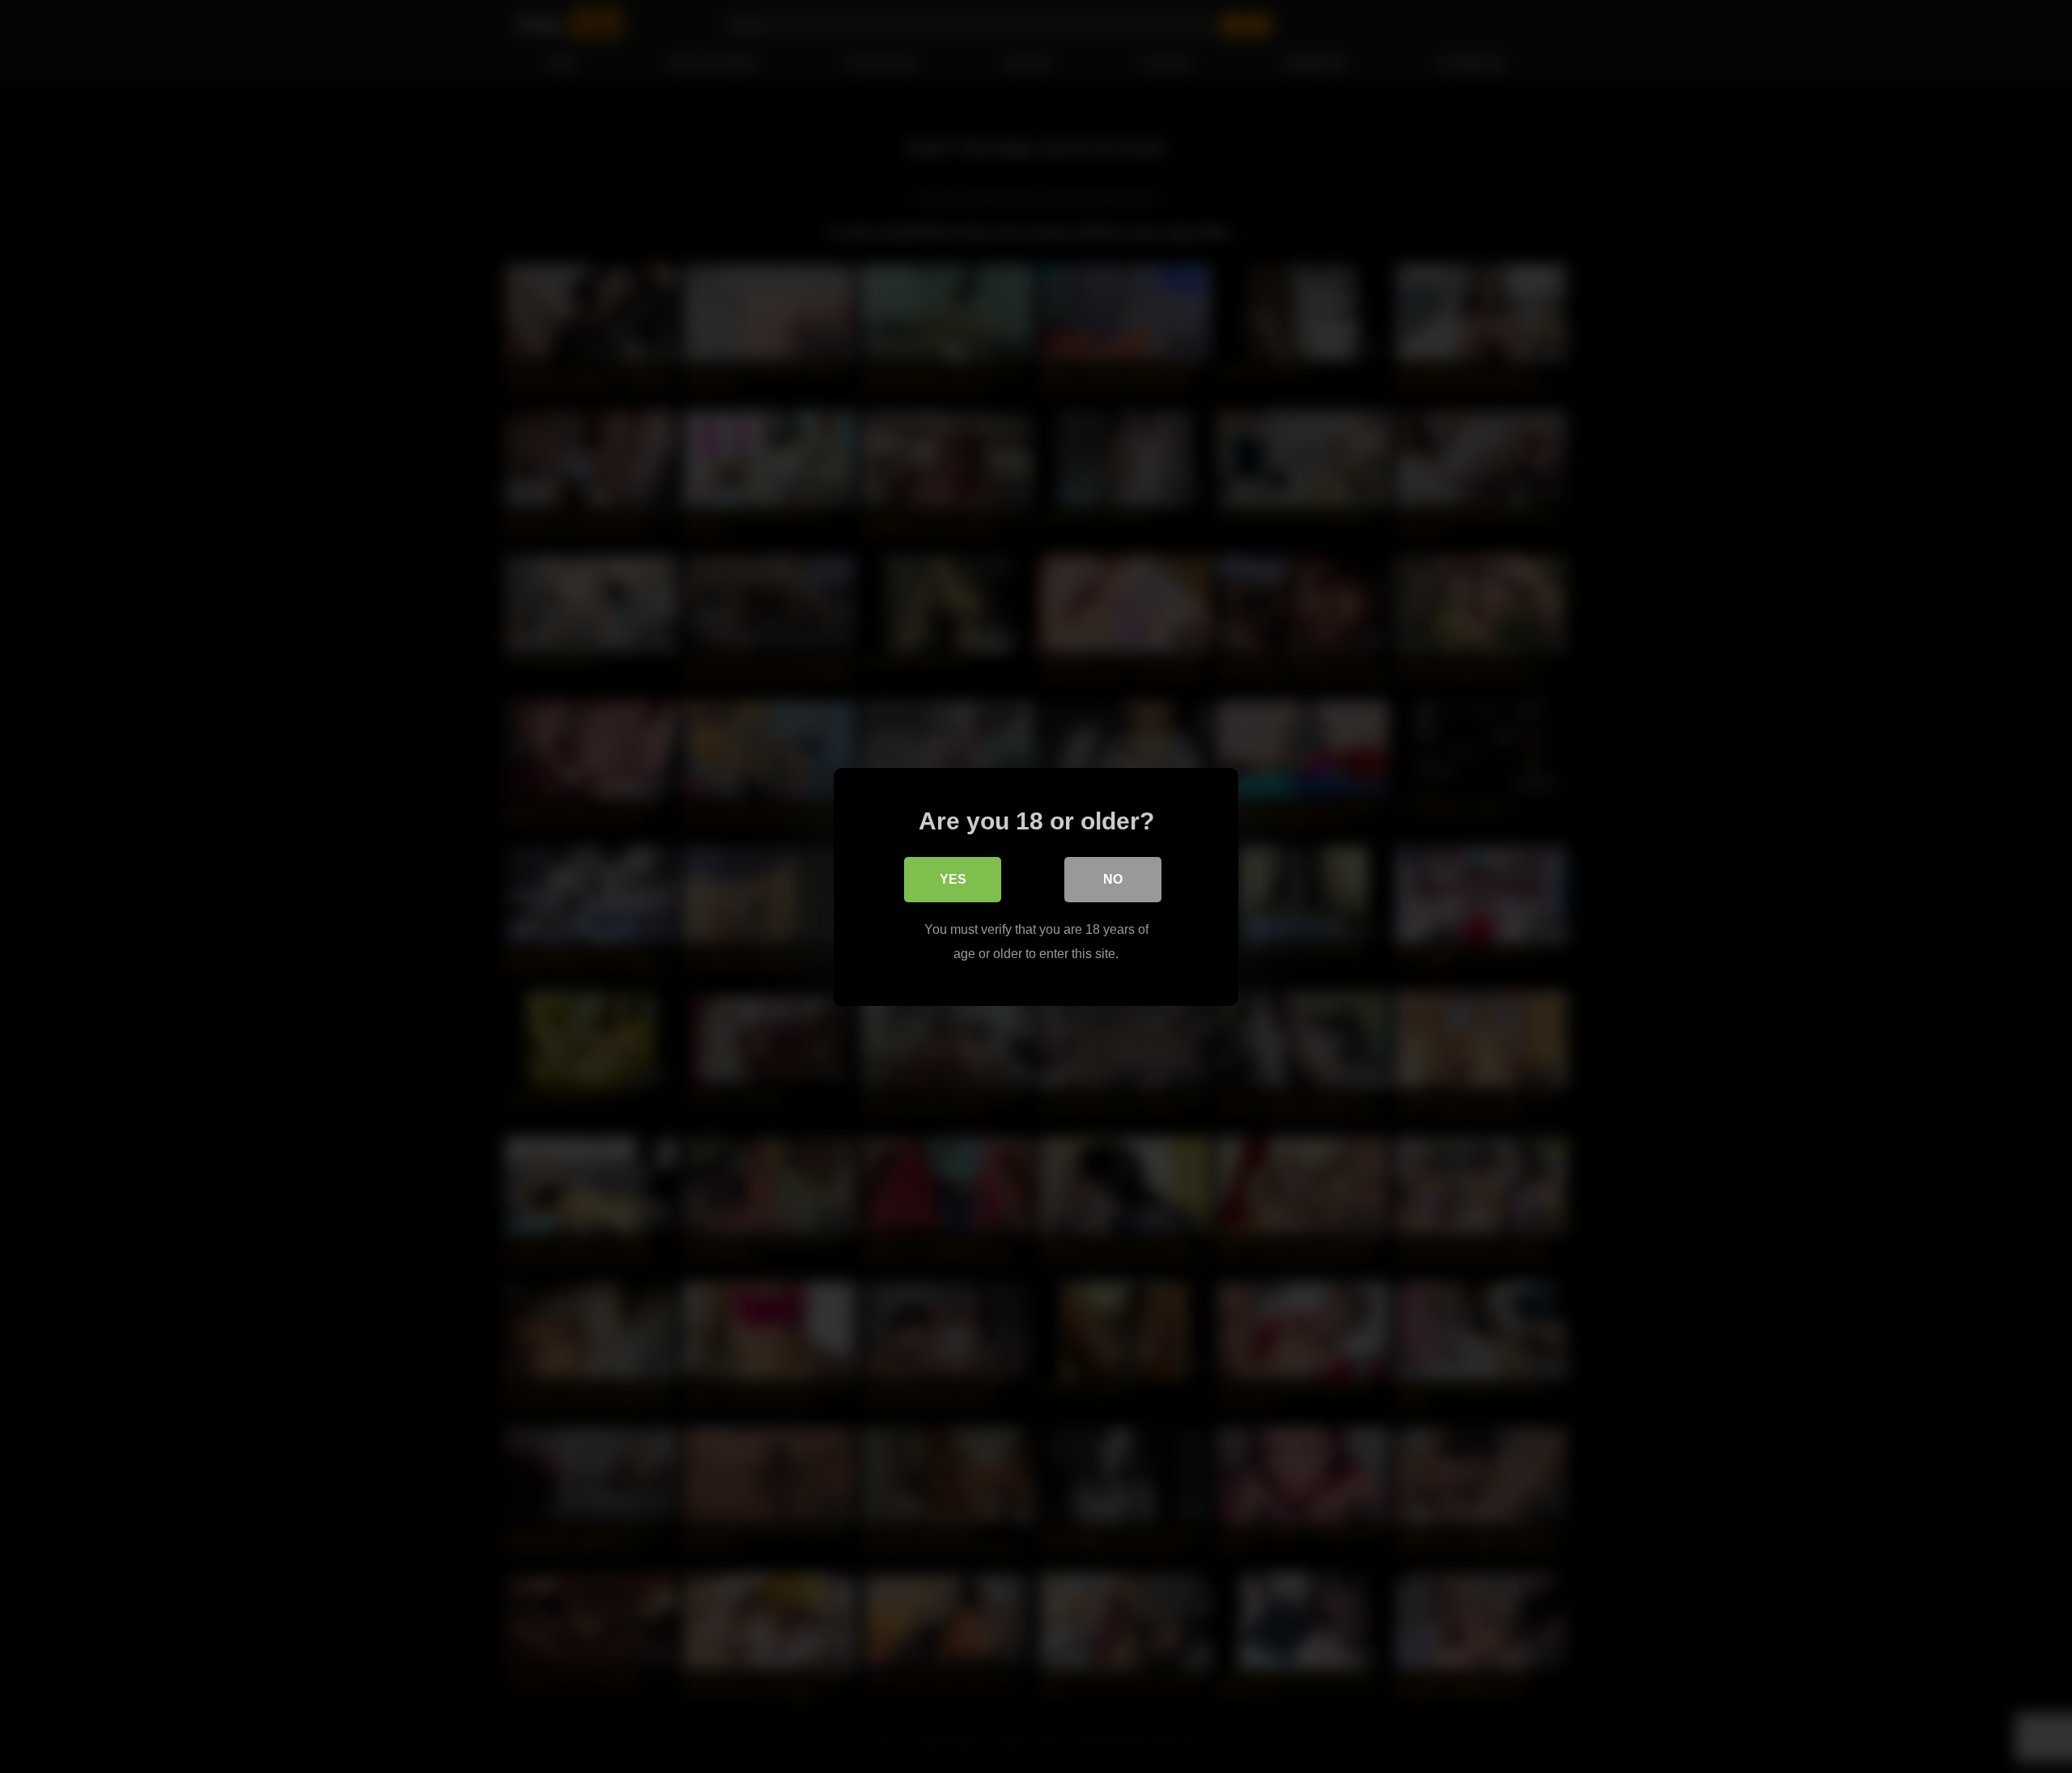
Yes (953, 878)
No (1113, 878)
